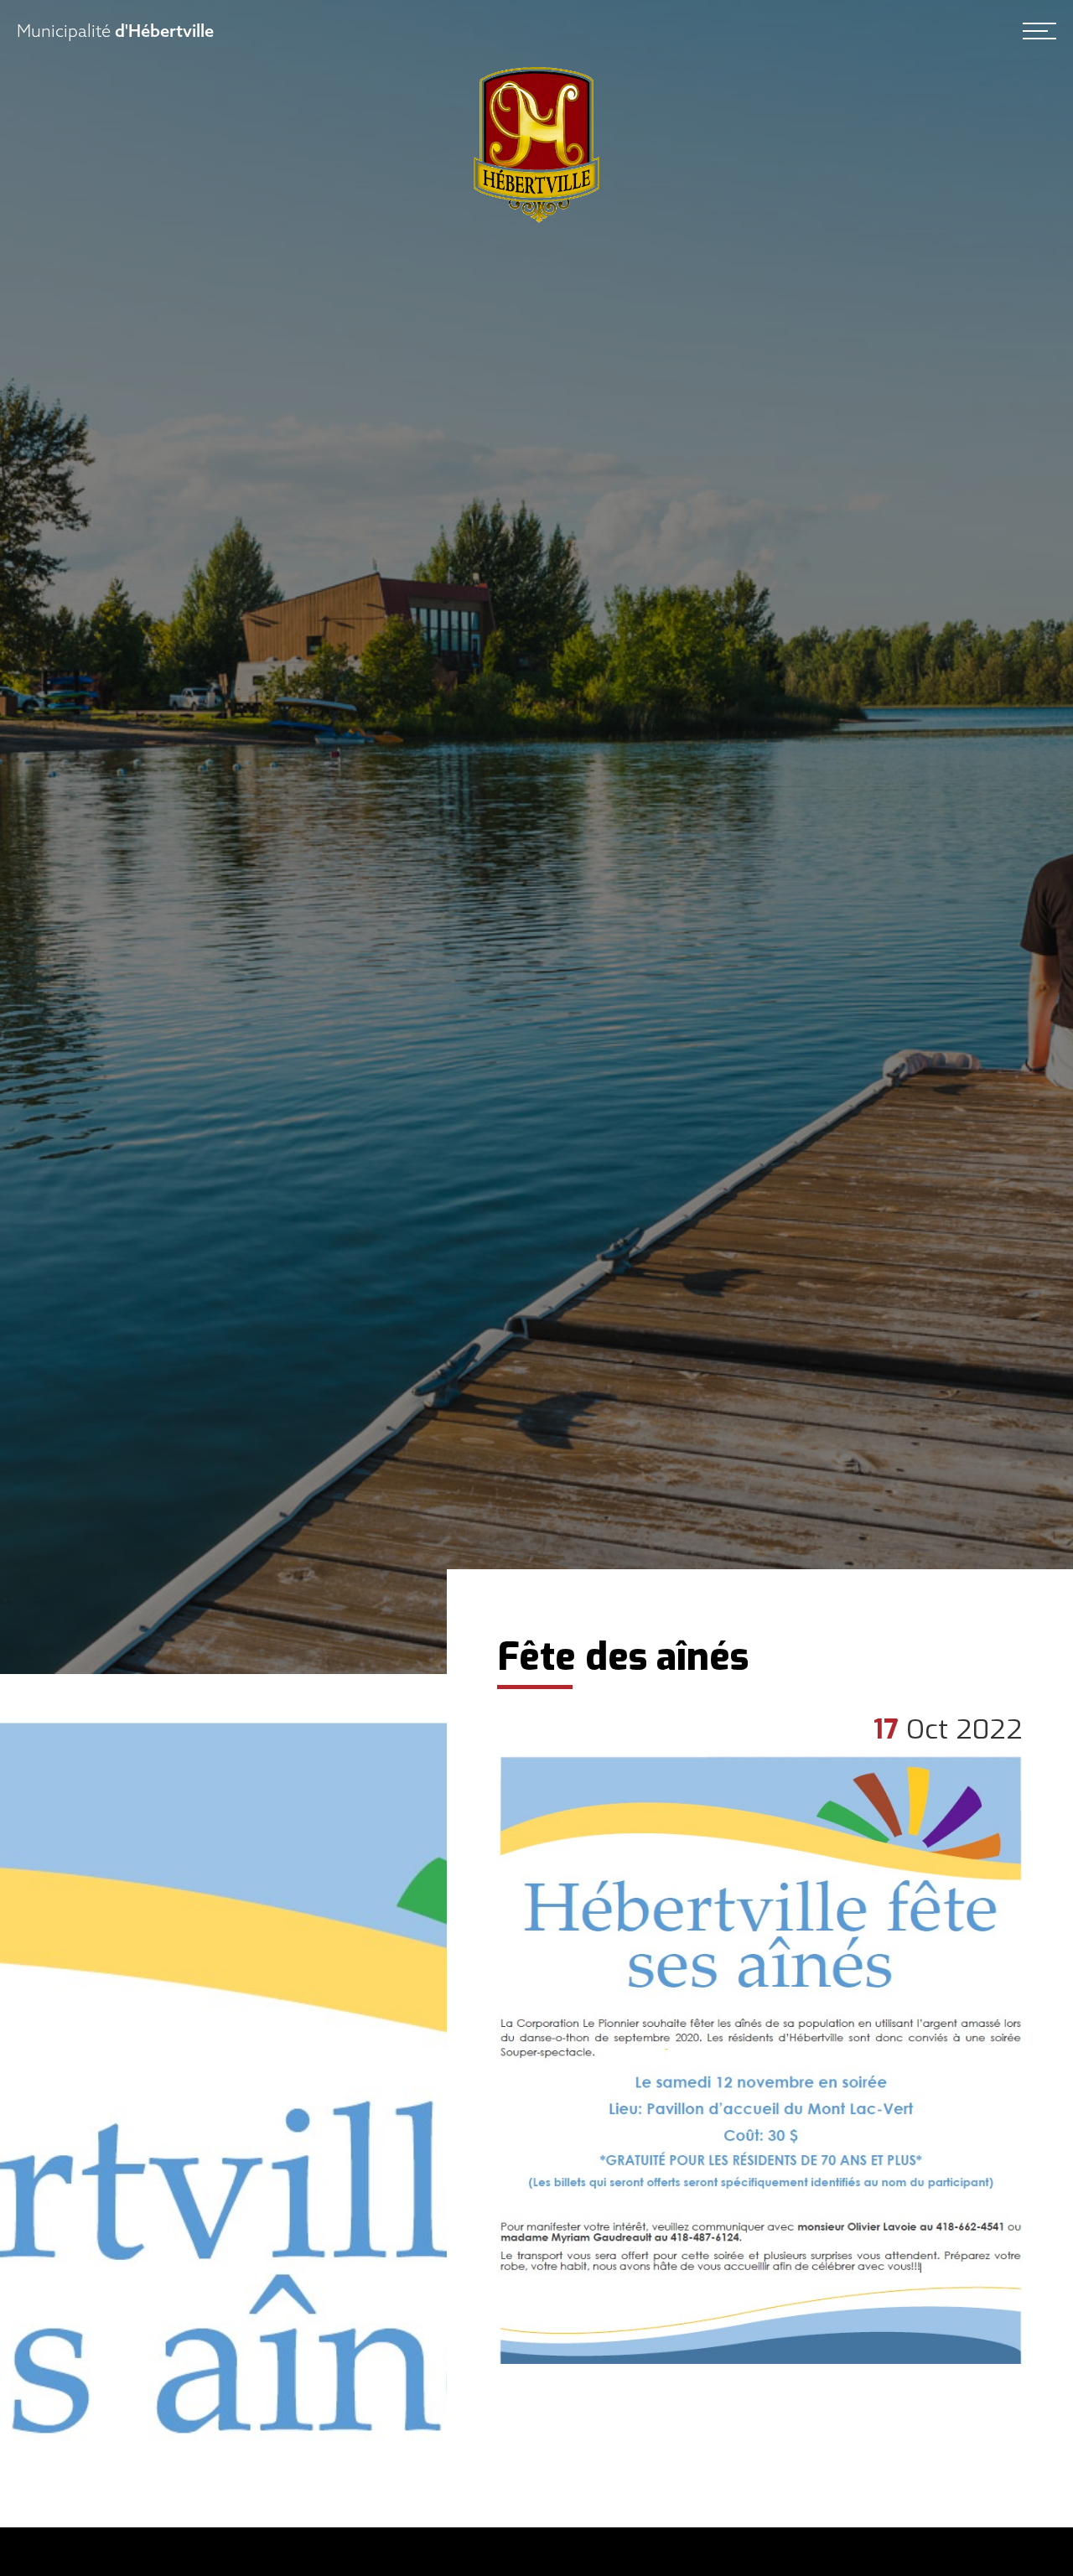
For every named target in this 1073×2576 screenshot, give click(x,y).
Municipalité (115, 31)
